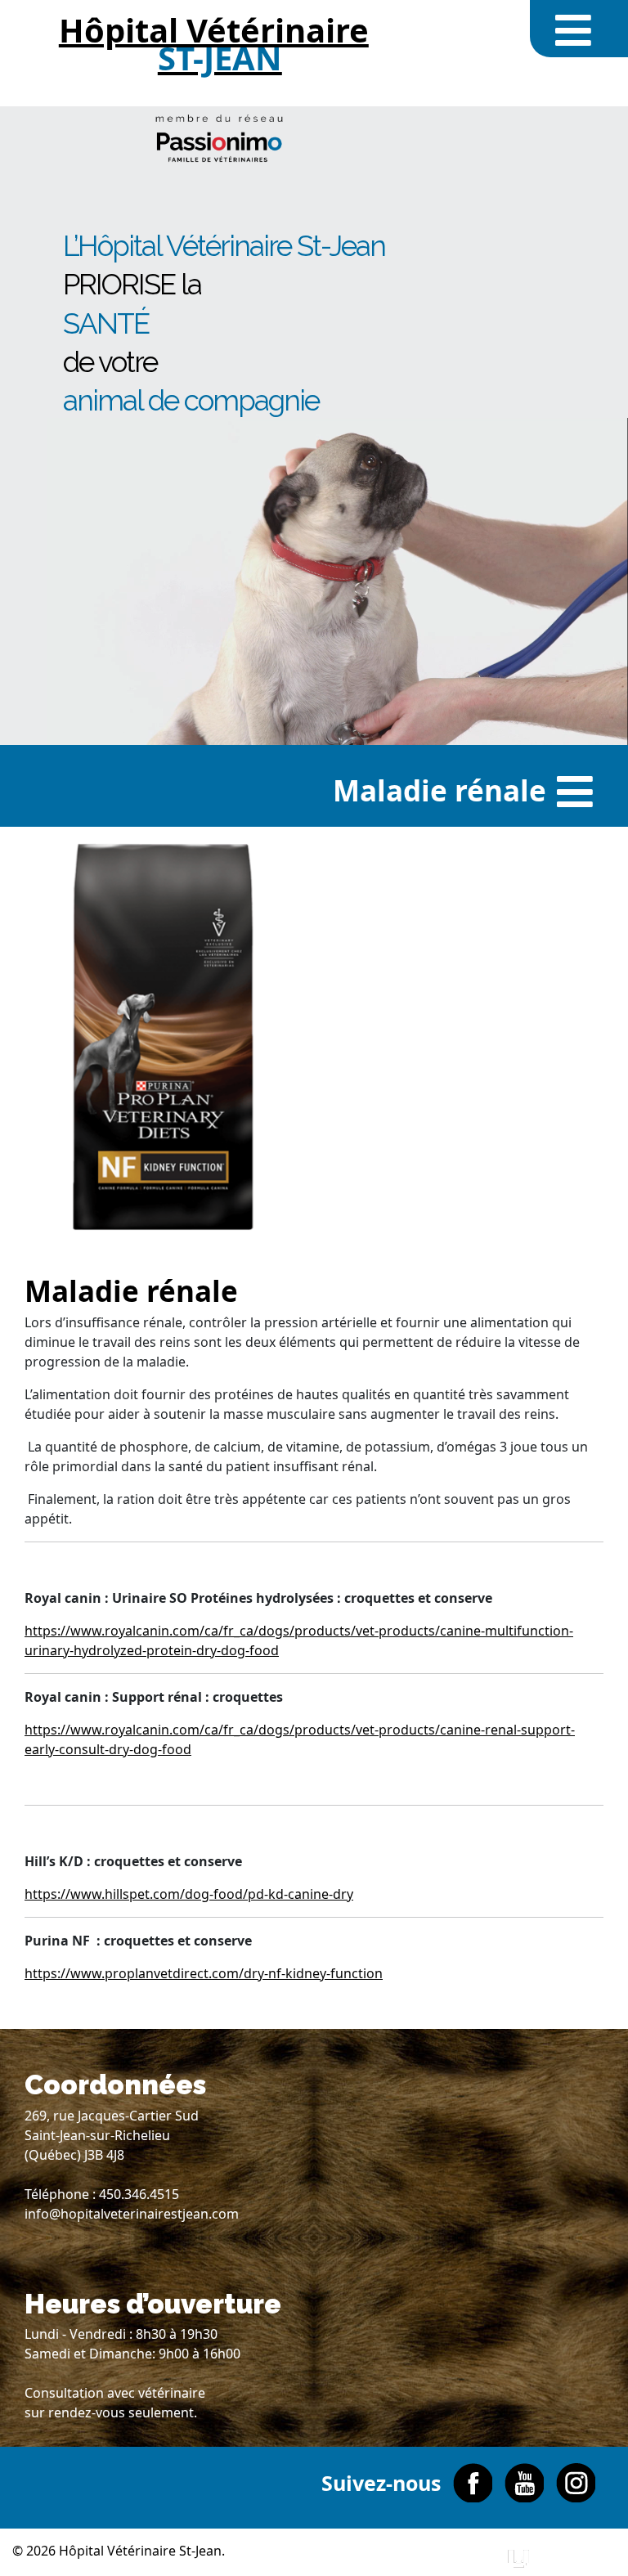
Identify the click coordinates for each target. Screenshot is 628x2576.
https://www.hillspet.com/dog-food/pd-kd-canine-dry (189, 1894)
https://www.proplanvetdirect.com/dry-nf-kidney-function (204, 1973)
